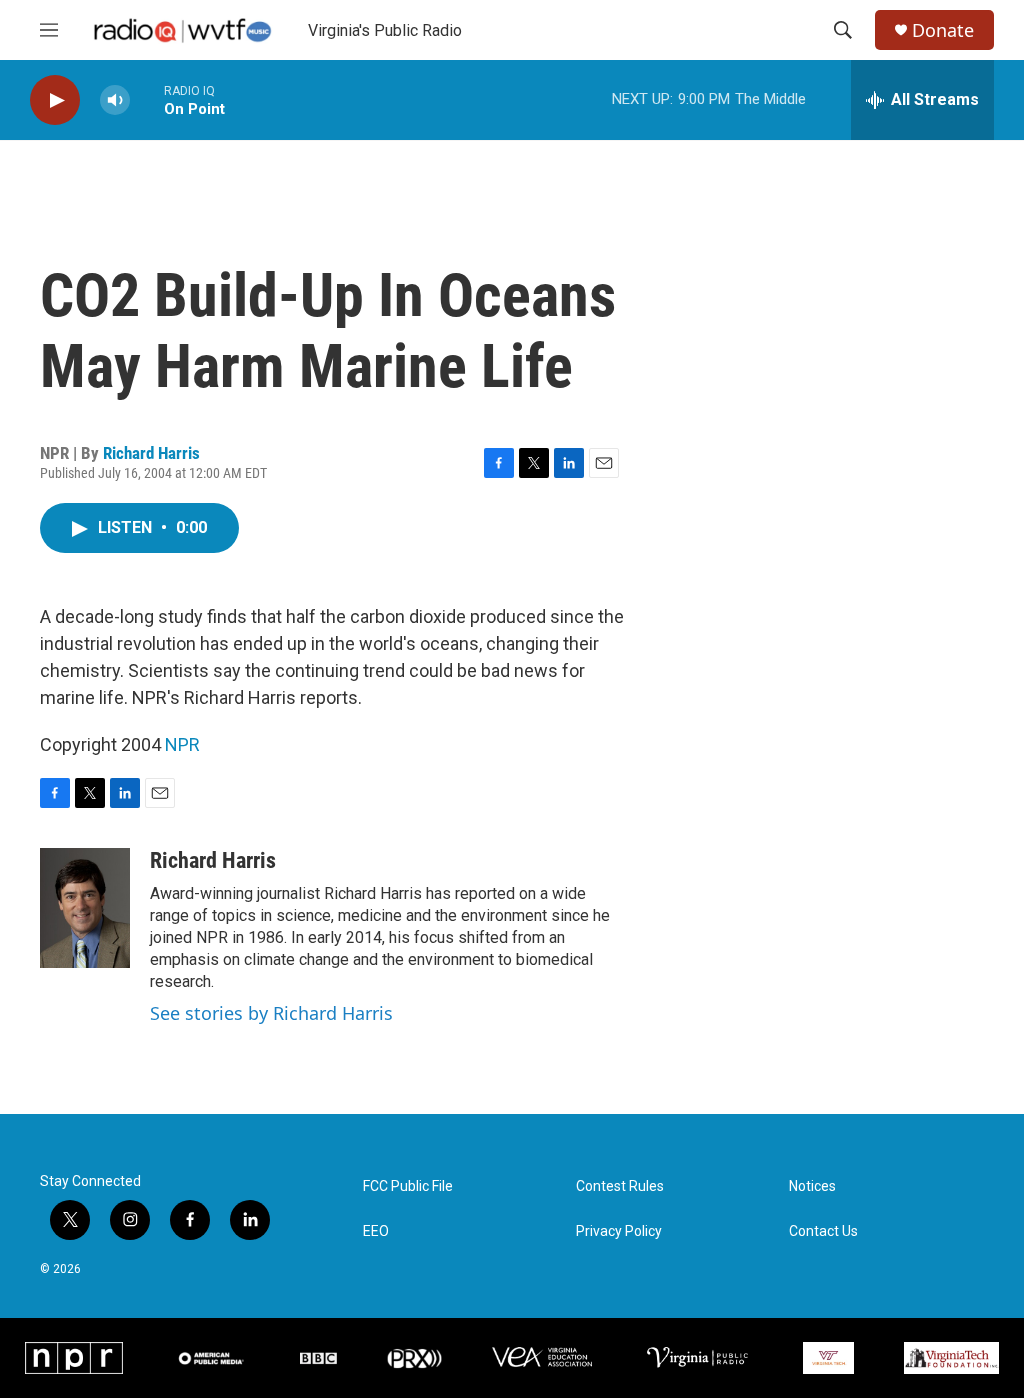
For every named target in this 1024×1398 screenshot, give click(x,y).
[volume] (115, 100)
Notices (812, 1186)
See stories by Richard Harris (271, 1013)
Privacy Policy (619, 1231)
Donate (943, 30)
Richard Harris (151, 453)
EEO (376, 1231)
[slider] (147, 99)
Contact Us (823, 1231)
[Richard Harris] (85, 908)
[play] (55, 100)
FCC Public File (408, 1186)
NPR (182, 744)
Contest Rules (620, 1186)
